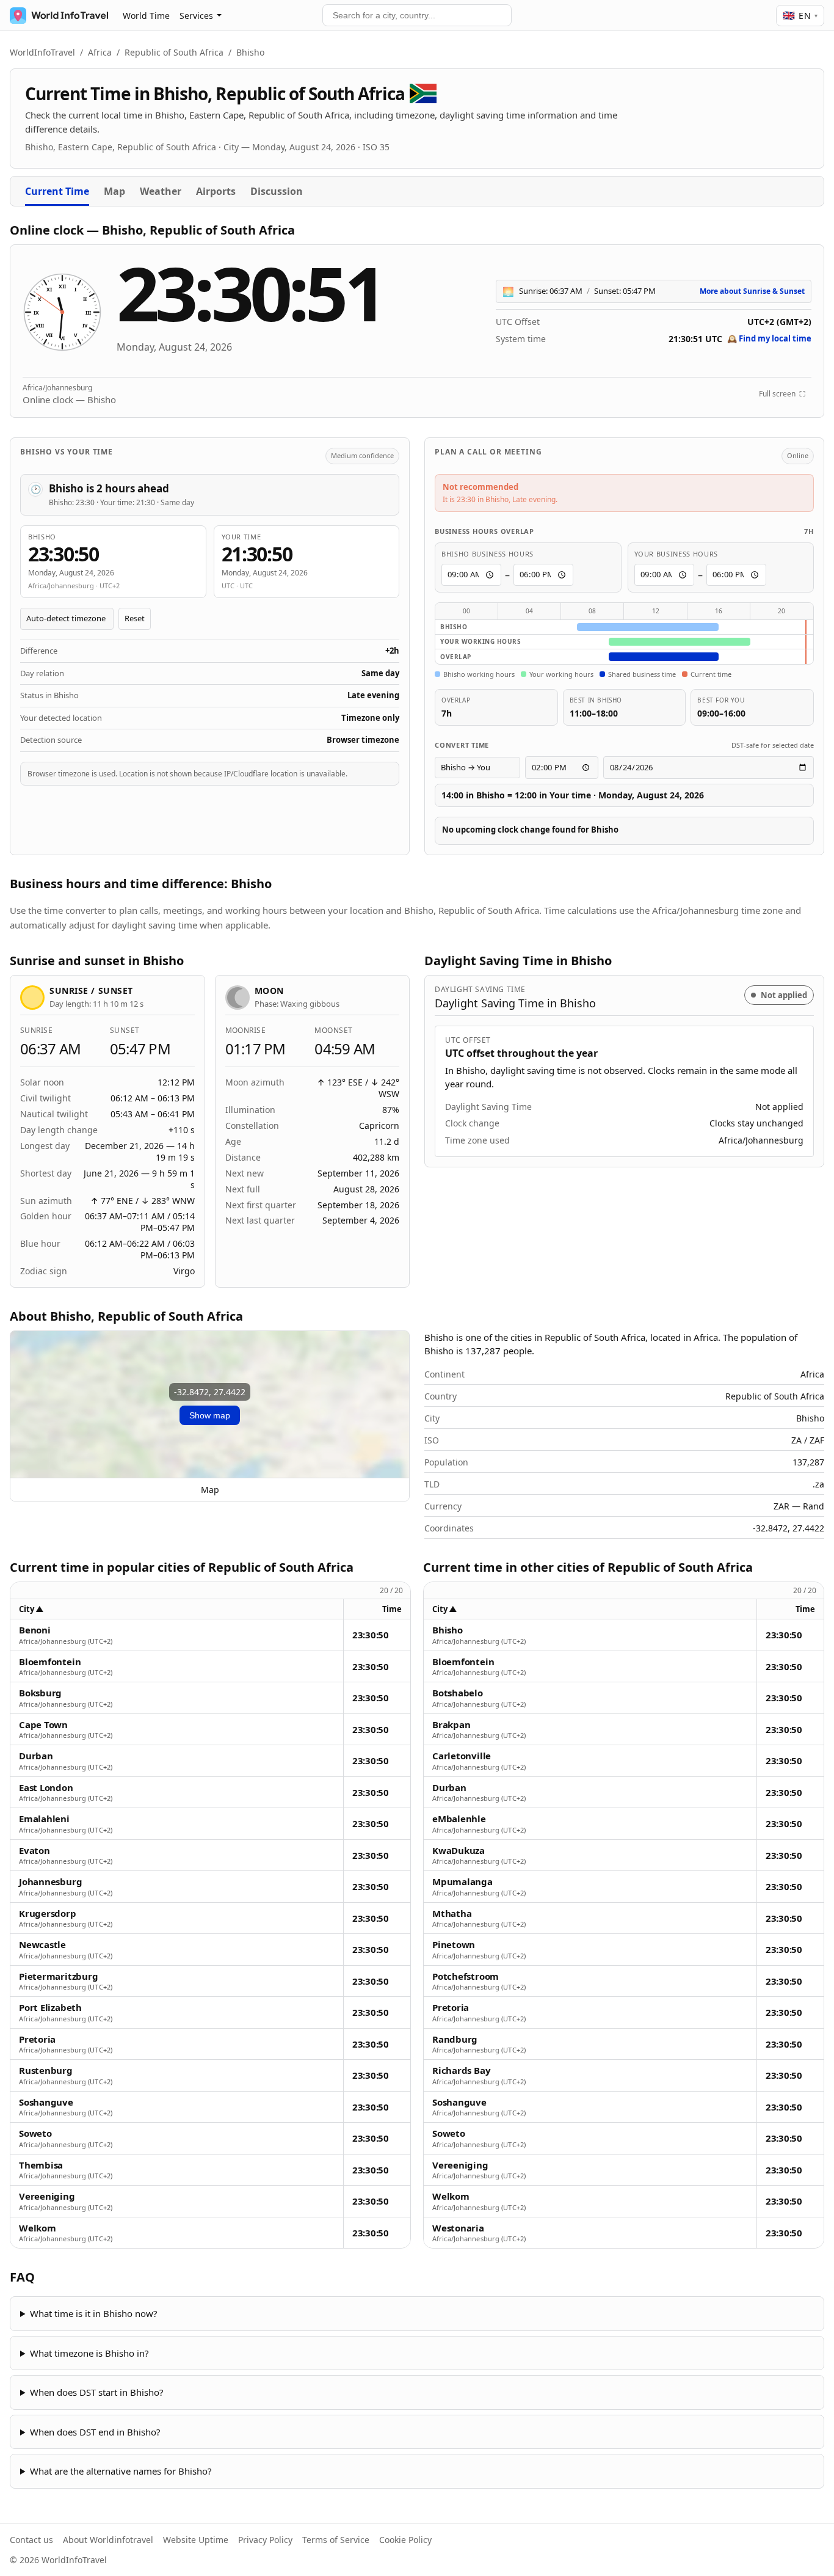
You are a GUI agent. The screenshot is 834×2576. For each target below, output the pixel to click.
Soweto (35, 2133)
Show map (210, 1415)
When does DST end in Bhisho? (95, 2432)
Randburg (455, 2039)
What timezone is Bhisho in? (89, 2353)
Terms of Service (336, 2540)
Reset (135, 618)
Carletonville (462, 1756)
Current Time (57, 191)
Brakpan (451, 1725)
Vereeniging (47, 2196)
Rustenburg (46, 2071)
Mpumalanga (462, 1882)
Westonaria (458, 2228)
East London (46, 1788)
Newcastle (42, 1945)
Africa (100, 52)
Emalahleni (44, 1819)
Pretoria (37, 2039)
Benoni (35, 1630)
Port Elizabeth (50, 2008)
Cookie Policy (405, 2540)
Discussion (277, 191)
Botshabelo (458, 1693)
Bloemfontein (50, 1662)
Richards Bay (461, 2071)
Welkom (38, 2228)
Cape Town (43, 1725)
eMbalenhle (459, 1819)
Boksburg (40, 1693)
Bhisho (448, 1630)
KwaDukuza (459, 1851)
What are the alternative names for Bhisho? (121, 2471)
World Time (146, 16)
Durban (36, 1756)
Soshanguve (46, 2102)
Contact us (31, 2540)
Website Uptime (196, 2540)
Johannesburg (50, 1882)
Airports (216, 191)
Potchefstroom (466, 1976)
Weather (161, 191)
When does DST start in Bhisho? (97, 2392)
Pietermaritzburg (58, 1976)
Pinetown (454, 1945)
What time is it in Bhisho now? (94, 2313)
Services (196, 16)
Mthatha (452, 1914)
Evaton (34, 1851)
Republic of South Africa (174, 52)
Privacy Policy (265, 2540)
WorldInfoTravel (42, 52)
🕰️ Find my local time (769, 338)
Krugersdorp (48, 1914)
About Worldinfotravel (108, 2540)
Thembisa (41, 2165)
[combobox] (417, 15)
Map (114, 191)
